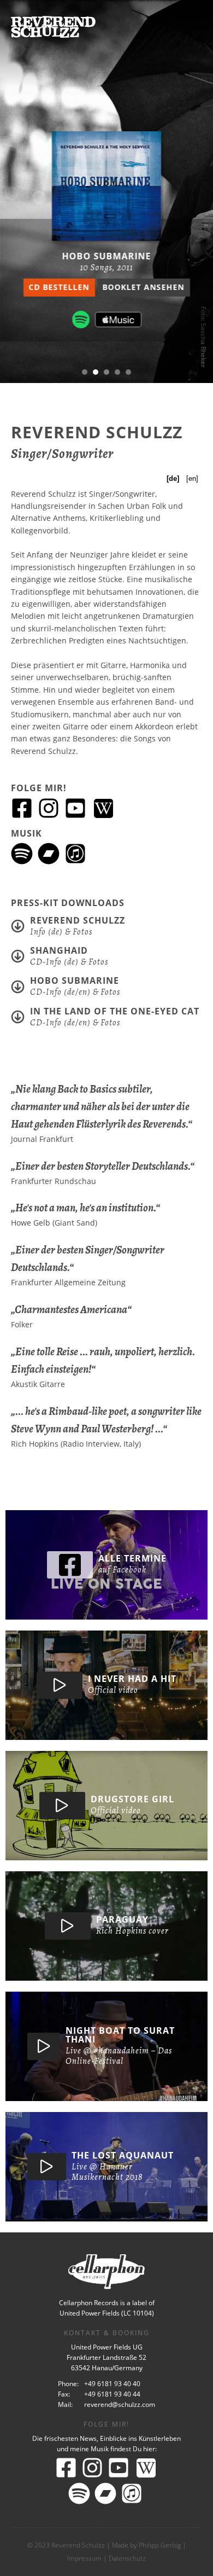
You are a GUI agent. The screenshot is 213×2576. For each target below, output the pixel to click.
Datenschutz (127, 2558)
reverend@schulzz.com (120, 2404)
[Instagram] (50, 807)
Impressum (84, 2558)
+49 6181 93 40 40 (112, 2384)
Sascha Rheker (203, 345)
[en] (192, 478)
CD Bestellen (59, 287)
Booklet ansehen (144, 287)
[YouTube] (77, 807)
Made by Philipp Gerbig (146, 2545)
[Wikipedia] (103, 808)
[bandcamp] (50, 853)
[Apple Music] (118, 320)
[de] (173, 478)
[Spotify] (81, 320)
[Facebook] (23, 807)
